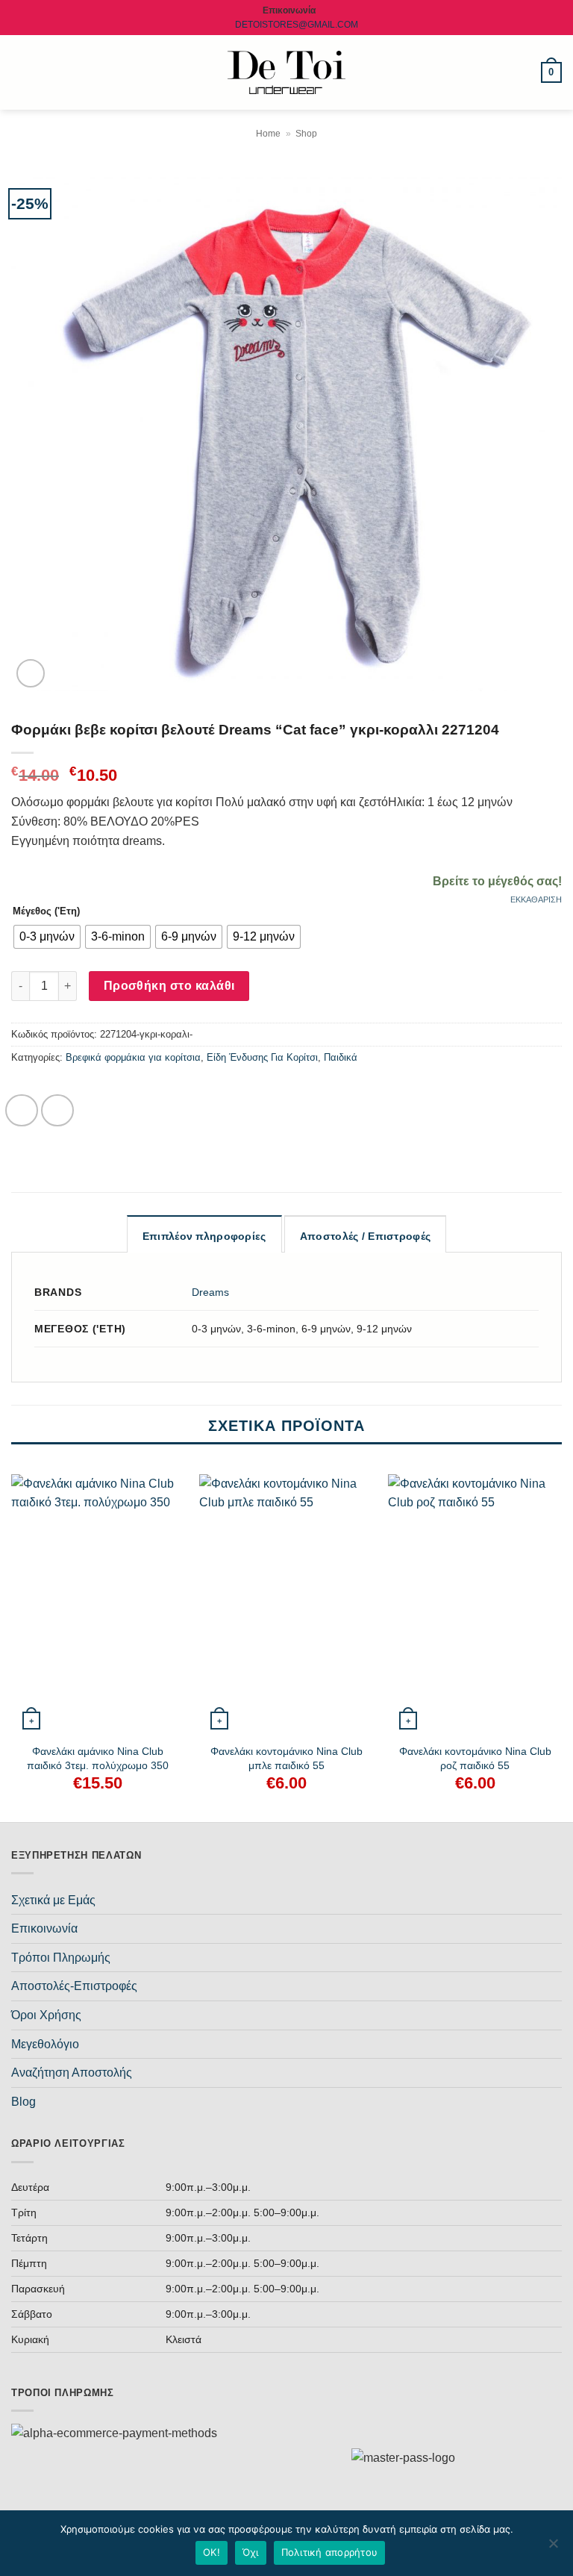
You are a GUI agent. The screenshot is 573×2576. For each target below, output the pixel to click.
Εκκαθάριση (536, 899)
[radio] (47, 937)
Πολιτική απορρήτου (330, 2552)
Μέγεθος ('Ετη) (46, 911)
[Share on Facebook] (22, 1111)
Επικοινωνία (44, 1928)
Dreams (210, 1292)
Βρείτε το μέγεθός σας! (497, 881)
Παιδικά (341, 1057)
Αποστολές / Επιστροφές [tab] (365, 1236)
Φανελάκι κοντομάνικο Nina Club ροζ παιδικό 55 (475, 1758)
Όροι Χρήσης (46, 2015)
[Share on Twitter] (57, 1111)
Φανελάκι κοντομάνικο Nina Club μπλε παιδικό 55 (286, 1758)
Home (268, 134)
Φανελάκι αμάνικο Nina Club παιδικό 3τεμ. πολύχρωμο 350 (98, 1758)
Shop (306, 134)
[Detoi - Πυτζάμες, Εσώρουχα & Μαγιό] (287, 73)
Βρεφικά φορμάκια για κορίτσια (133, 1057)
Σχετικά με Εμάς (53, 1900)
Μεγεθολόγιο (45, 2044)
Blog (24, 2102)
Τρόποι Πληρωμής (61, 1958)
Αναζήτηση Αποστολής (72, 2073)
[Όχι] (553, 2548)
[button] (20, 72)
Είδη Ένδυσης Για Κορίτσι (262, 1057)
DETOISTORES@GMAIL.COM (297, 25)
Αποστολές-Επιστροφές (74, 1986)
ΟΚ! (212, 2552)
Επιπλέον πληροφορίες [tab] (204, 1236)
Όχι (251, 2552)
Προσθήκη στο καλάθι (169, 986)
